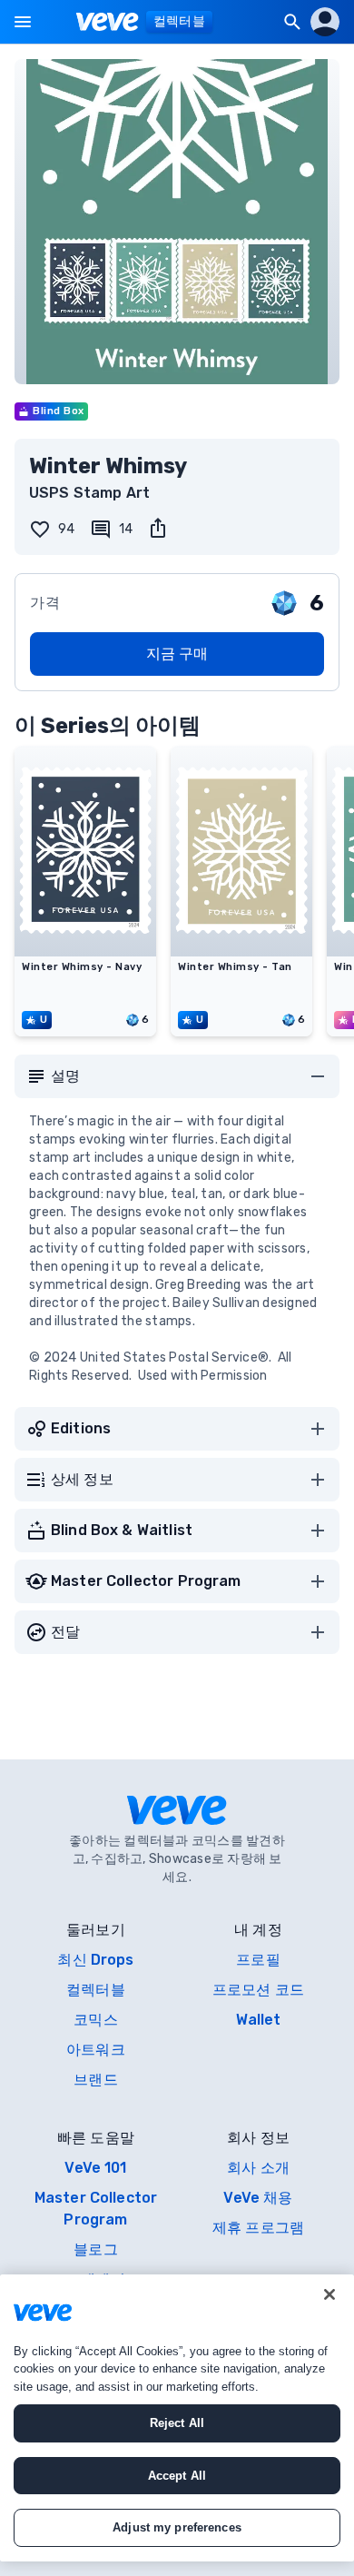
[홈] (108, 22)
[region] (177, 2418)
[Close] (329, 2294)
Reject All (177, 2423)
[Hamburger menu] (23, 22)
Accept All (177, 2476)
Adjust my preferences (177, 2527)
